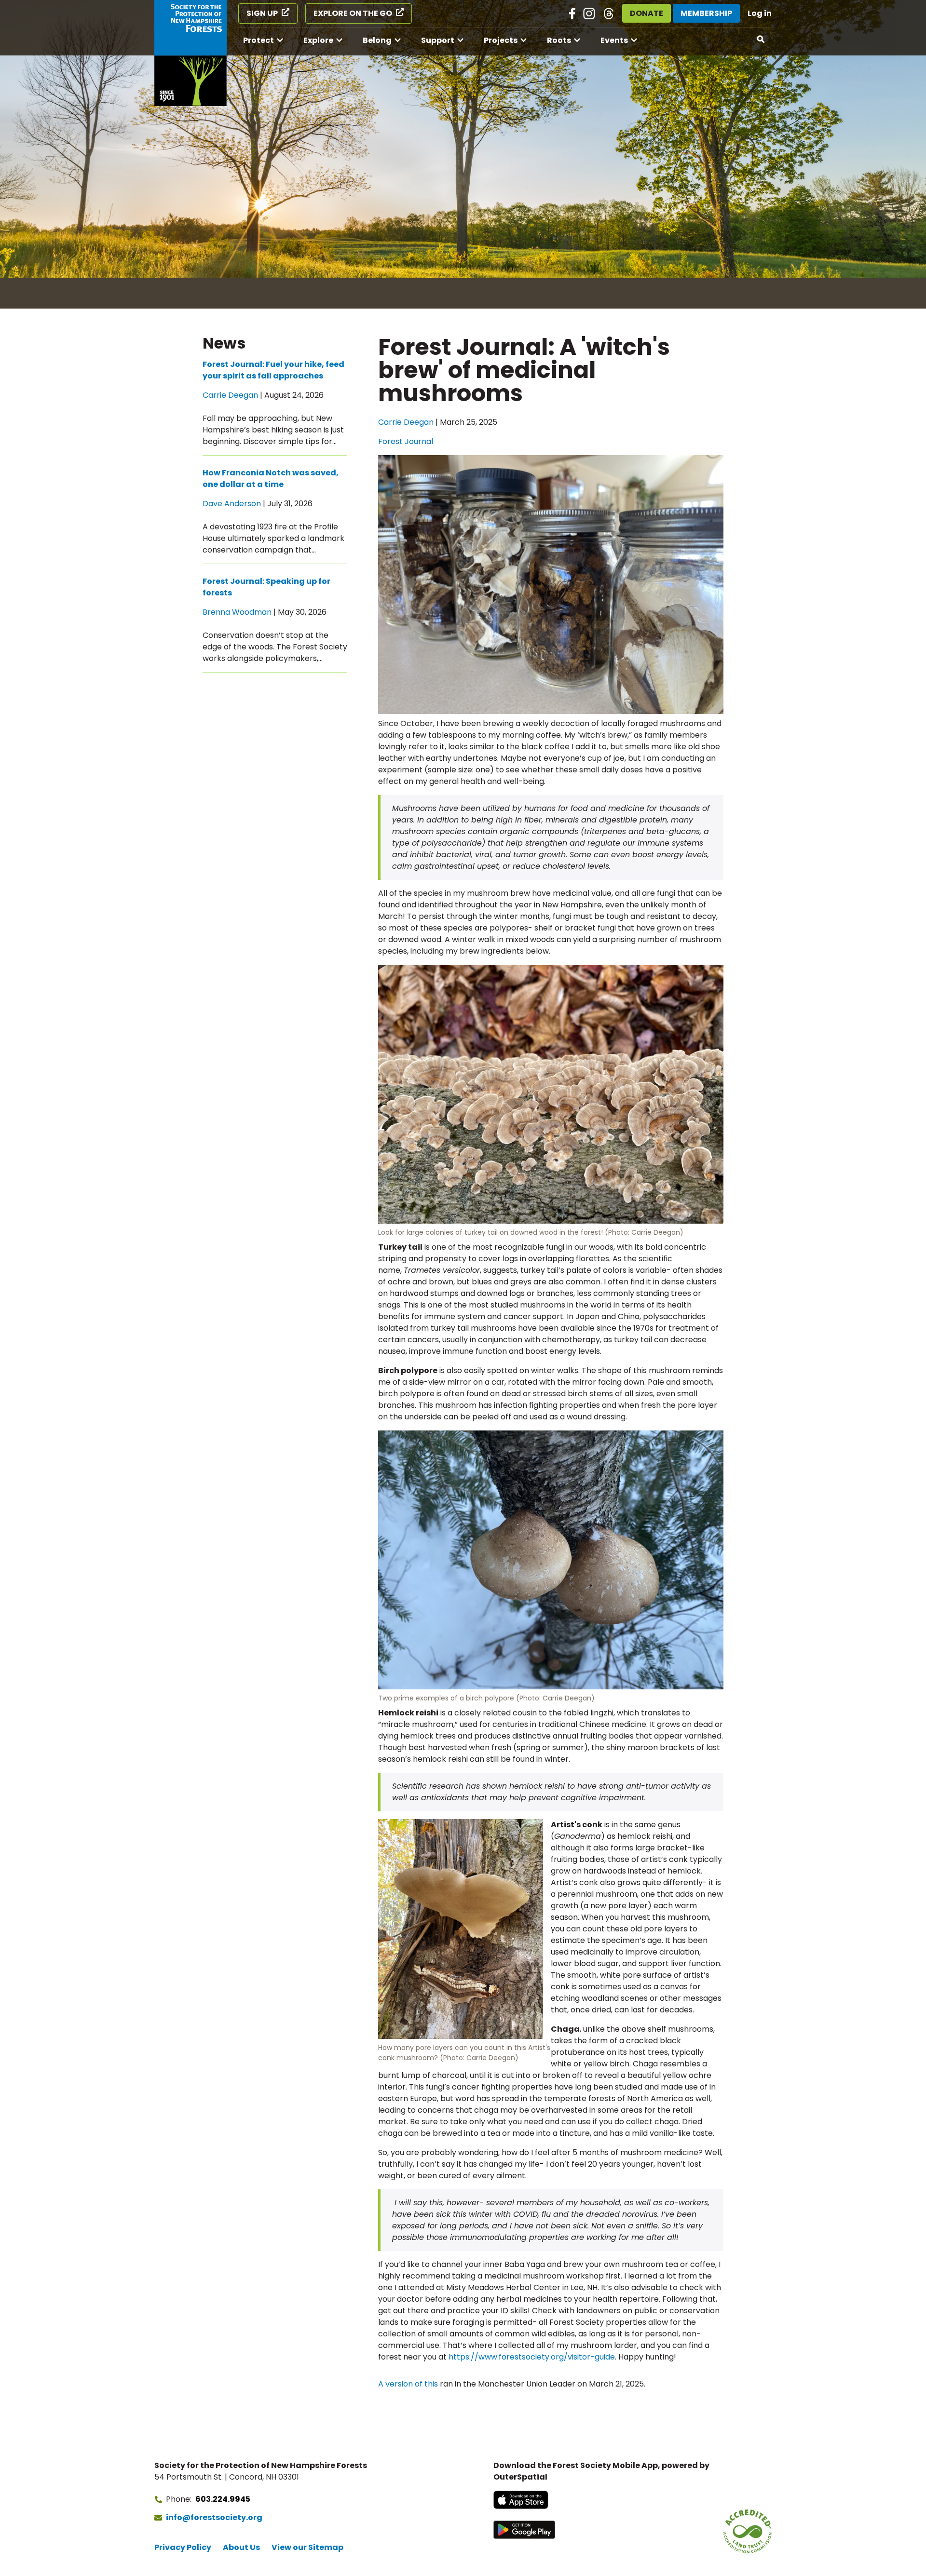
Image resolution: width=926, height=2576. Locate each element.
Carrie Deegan (406, 422)
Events (614, 40)
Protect (259, 40)
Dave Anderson (232, 504)
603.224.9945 (223, 2499)
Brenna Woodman (237, 612)
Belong (377, 40)
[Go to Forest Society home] (191, 53)
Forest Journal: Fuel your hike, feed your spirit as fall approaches (273, 370)
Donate (647, 13)
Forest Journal (406, 441)
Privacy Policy (183, 2547)
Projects (501, 40)
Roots (559, 40)
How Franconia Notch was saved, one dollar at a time (271, 479)
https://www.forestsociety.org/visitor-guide (532, 2357)
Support (438, 40)
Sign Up (262, 13)
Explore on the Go (353, 13)
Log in (760, 13)
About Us (241, 2547)
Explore (318, 40)
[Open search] (761, 40)
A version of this (408, 2384)
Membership (706, 13)
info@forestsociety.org (214, 2517)
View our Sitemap (307, 2547)
